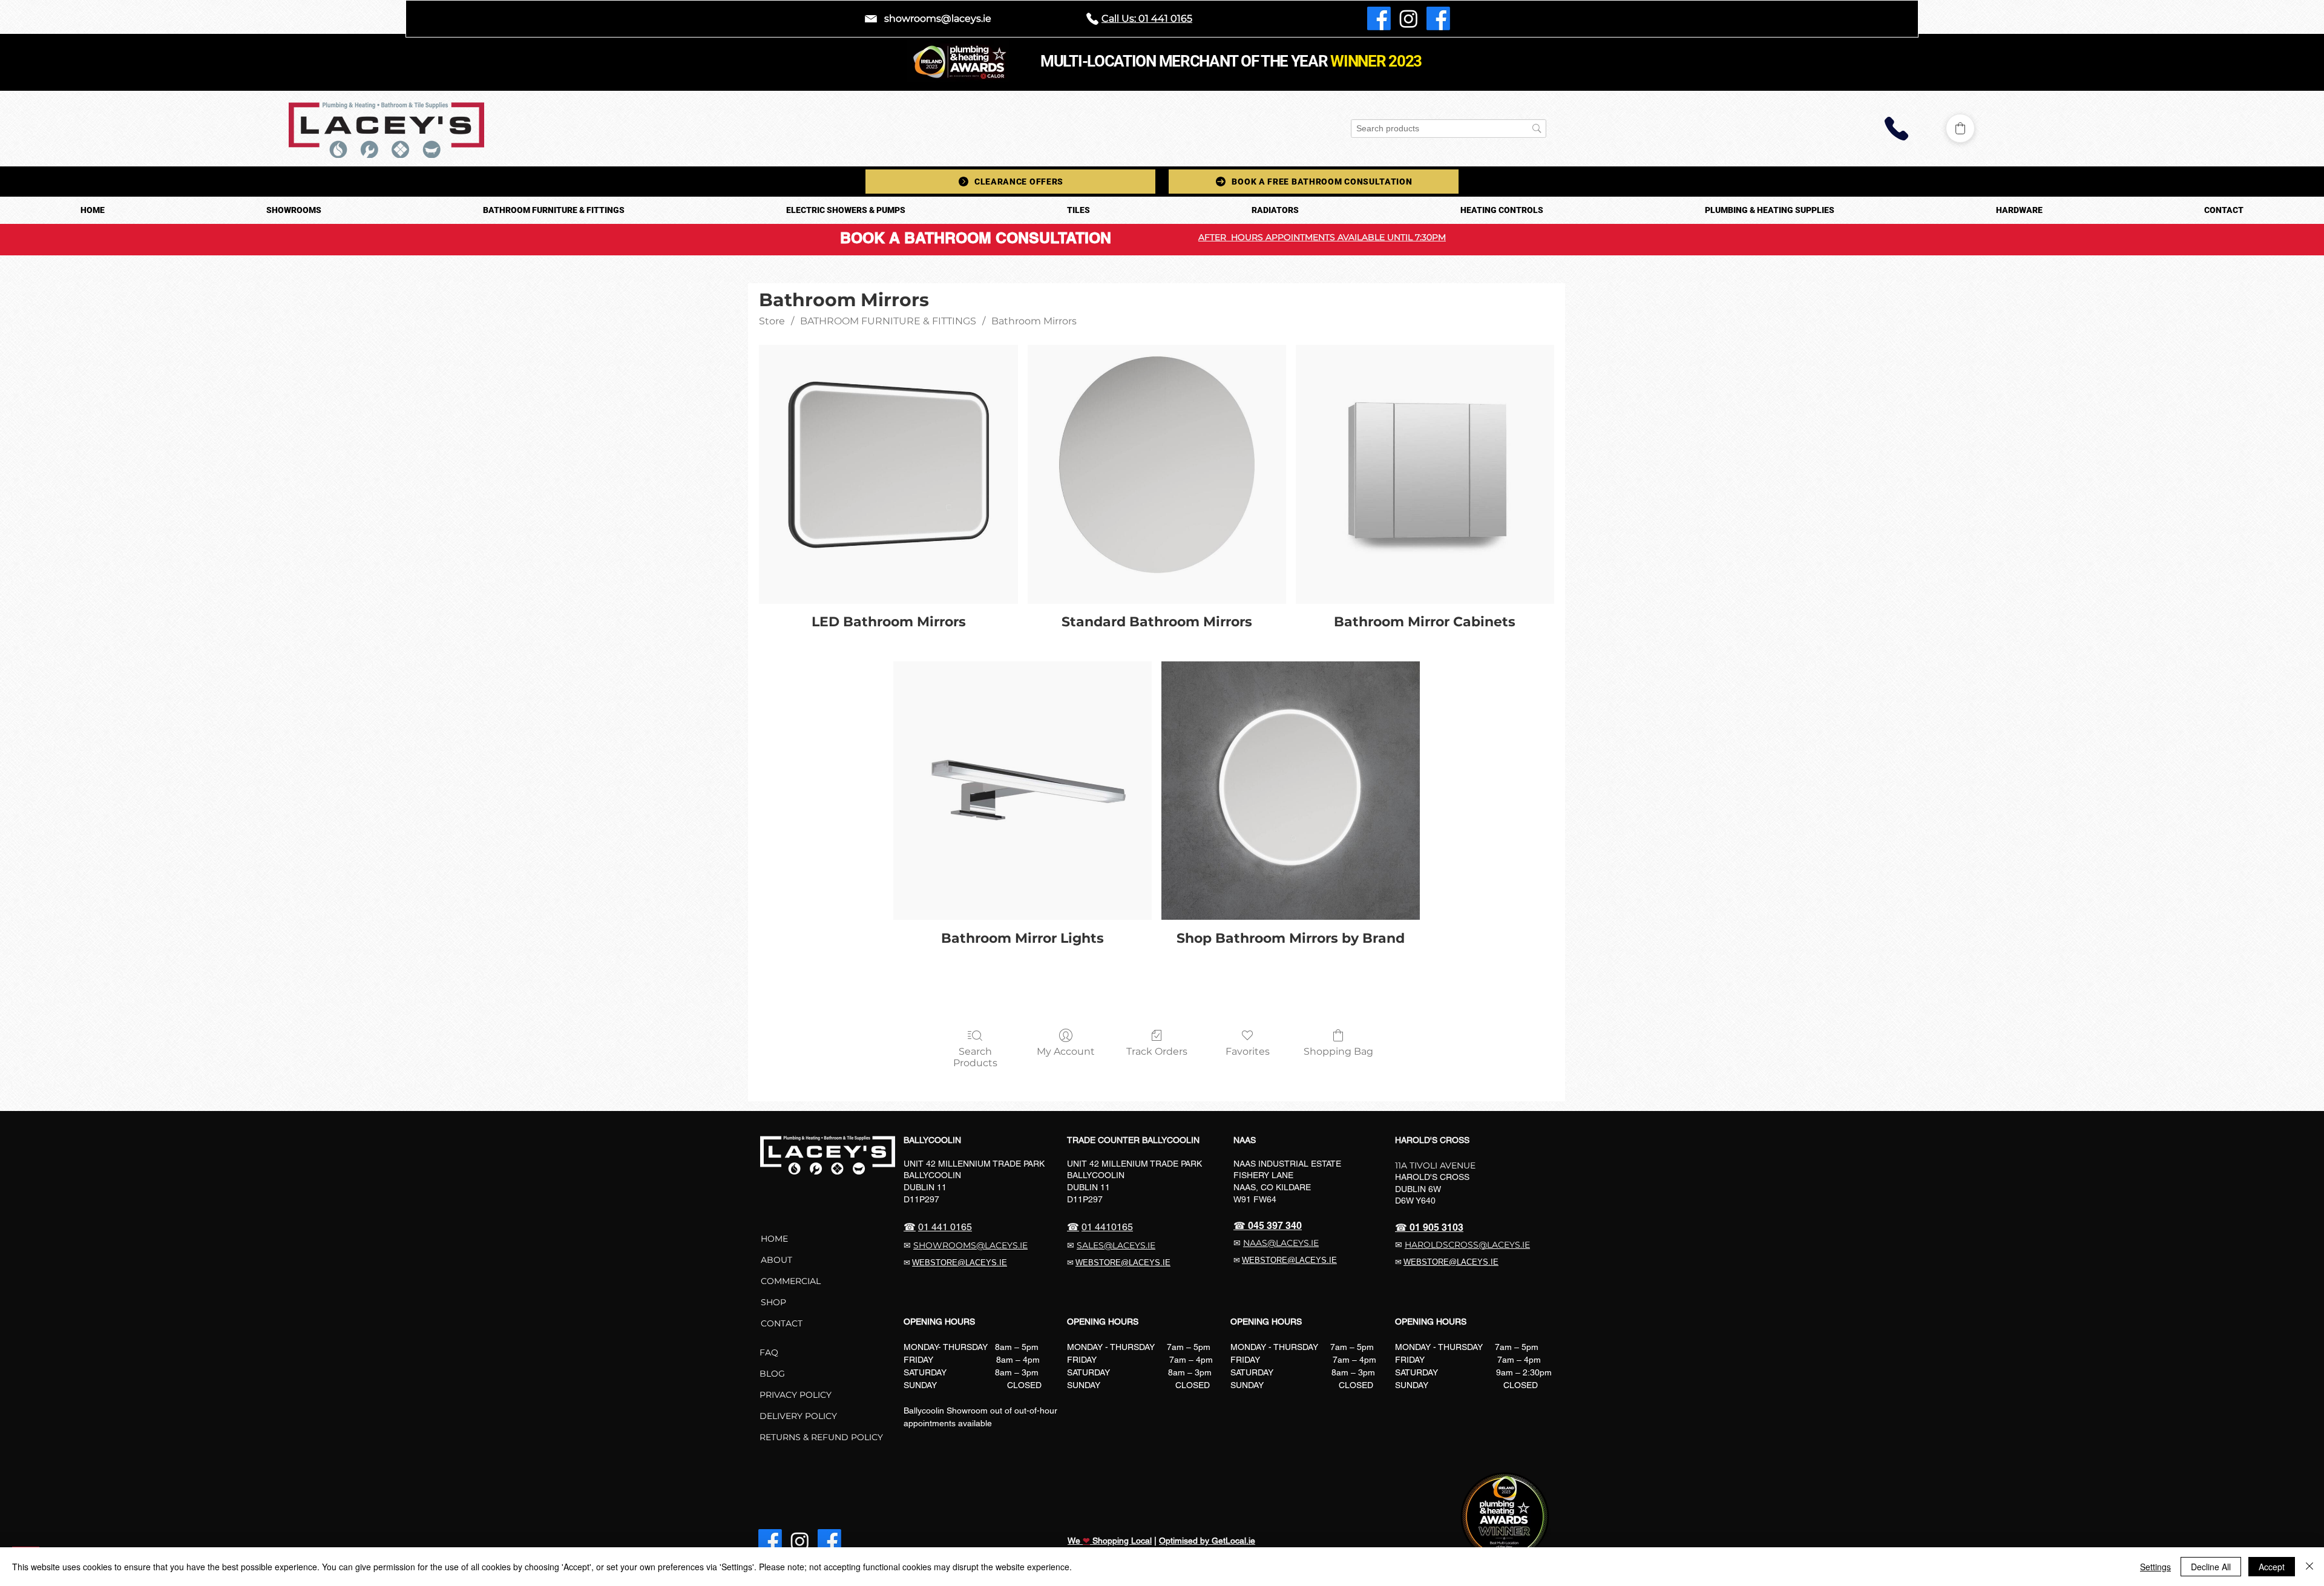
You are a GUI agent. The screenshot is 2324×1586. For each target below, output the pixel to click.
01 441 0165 (945, 1227)
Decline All (2211, 1567)
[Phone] (1897, 129)
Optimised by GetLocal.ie (1207, 1541)
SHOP (773, 1302)
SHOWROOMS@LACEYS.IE (970, 1245)
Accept (2272, 1567)
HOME (774, 1239)
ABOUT (776, 1260)
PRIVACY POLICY (796, 1395)
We (1075, 1541)
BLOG (772, 1374)
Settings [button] (2155, 1567)
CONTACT (782, 1323)
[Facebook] (1379, 18)
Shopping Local (1121, 1541)
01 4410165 (1107, 1227)
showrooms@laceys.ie (938, 18)
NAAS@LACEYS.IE (1281, 1243)
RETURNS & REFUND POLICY (821, 1437)
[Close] (2309, 1567)
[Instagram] (1409, 18)
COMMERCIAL (792, 1281)
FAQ (769, 1352)
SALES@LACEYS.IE (1116, 1245)
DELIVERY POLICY (798, 1416)
